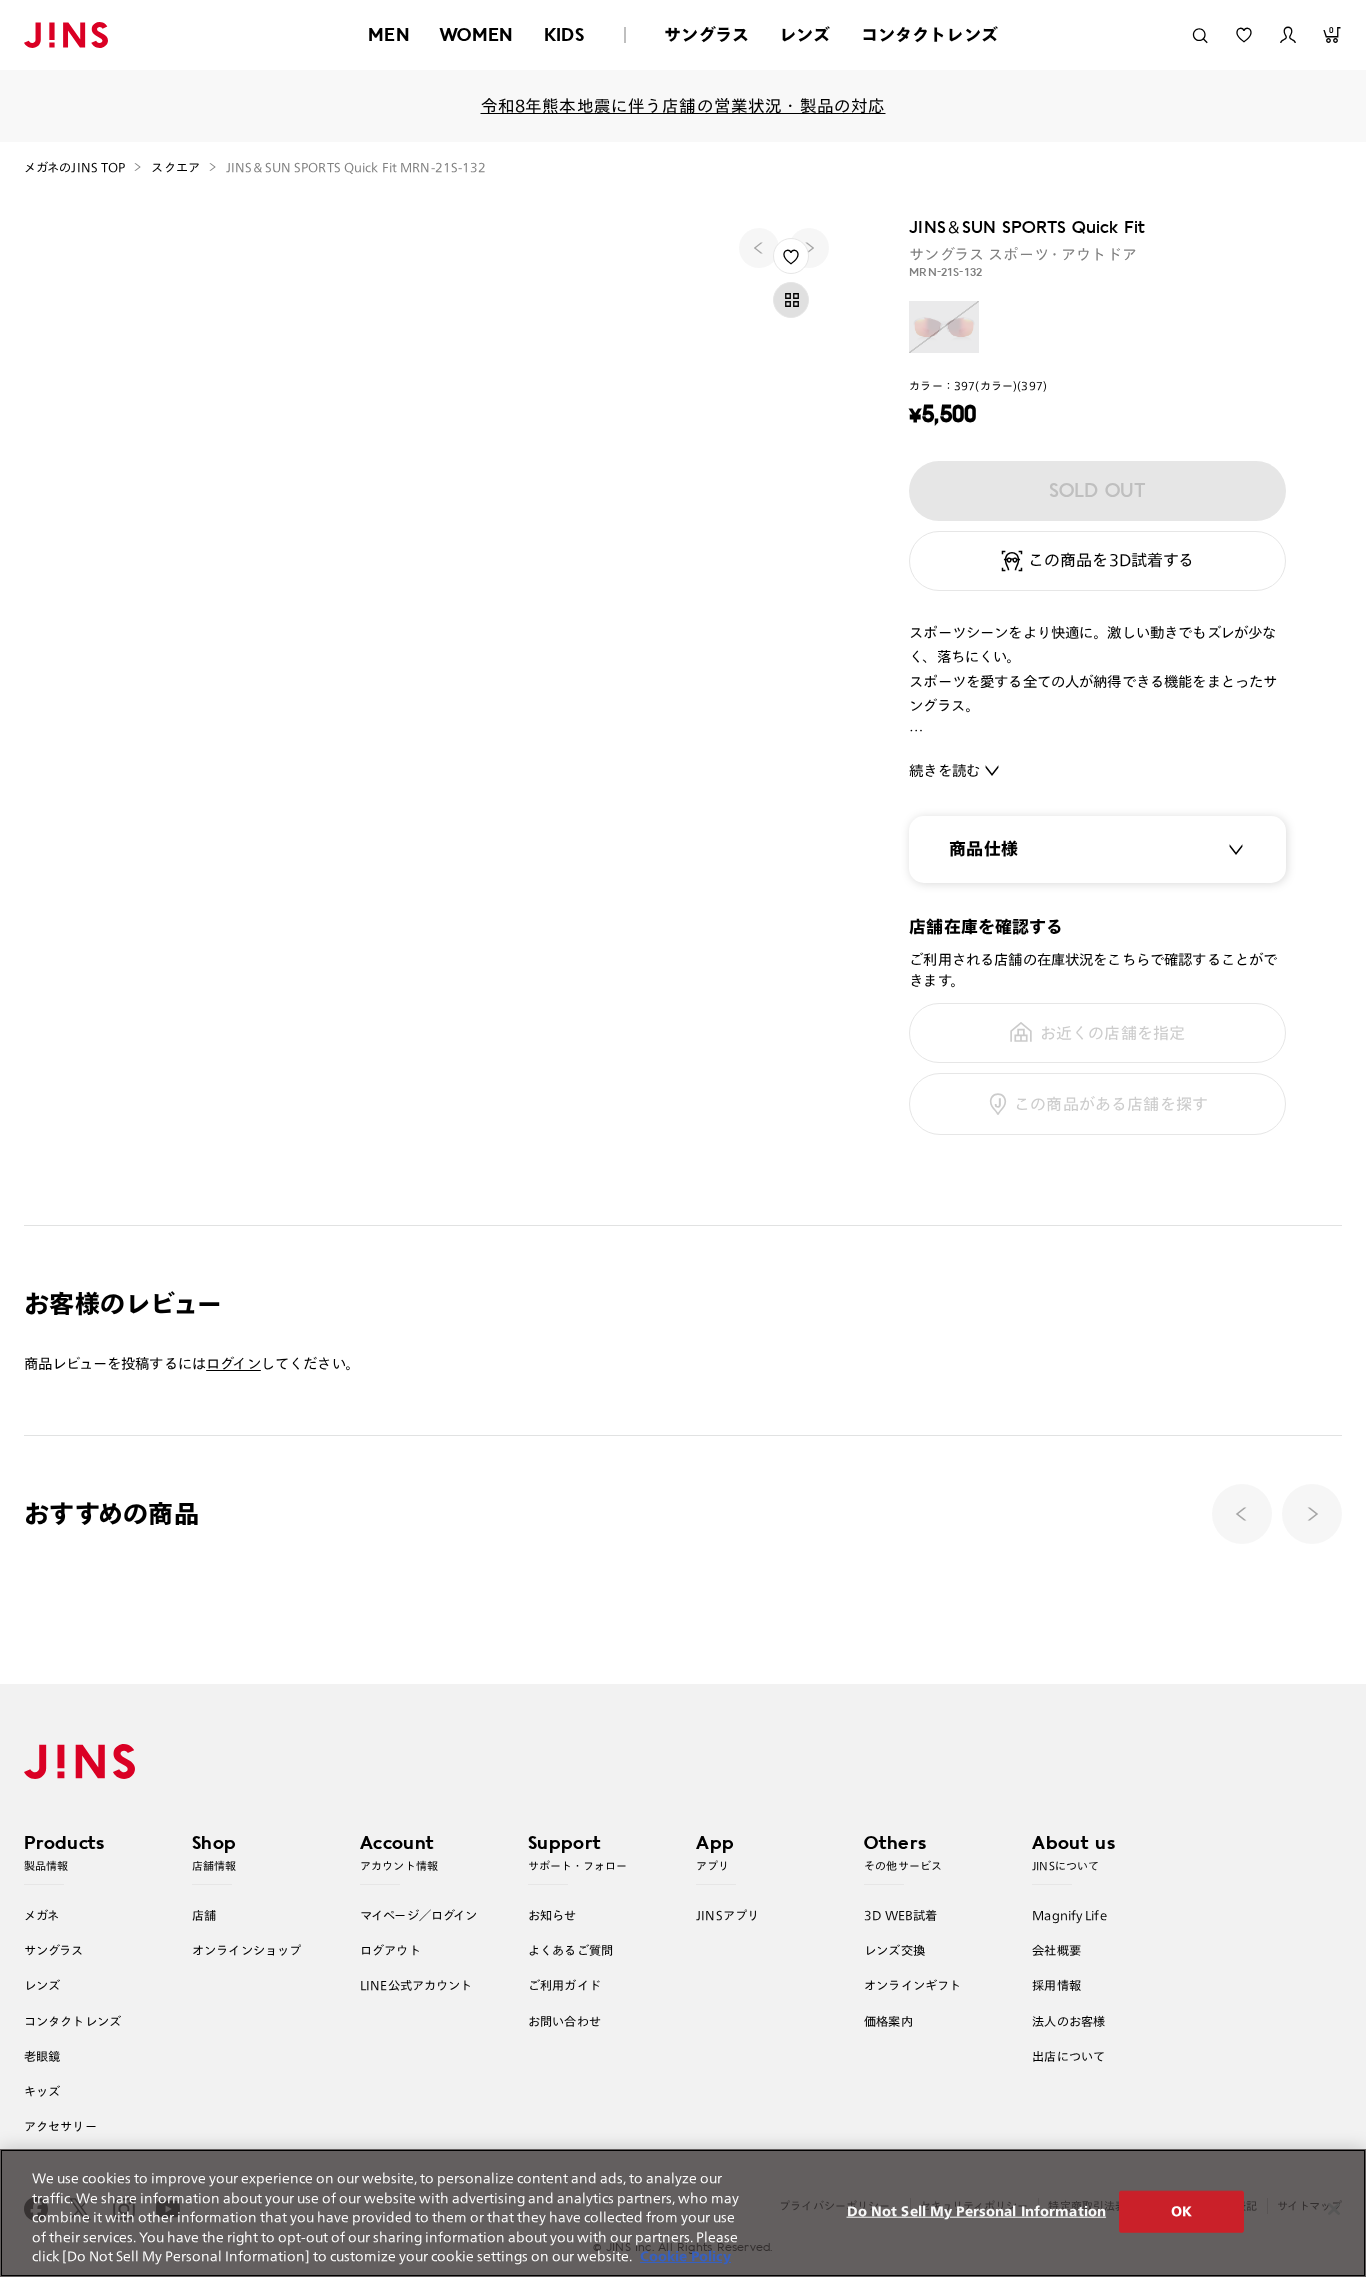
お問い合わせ (564, 2021)
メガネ (41, 1915)
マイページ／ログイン (418, 1915)
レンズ (805, 34)
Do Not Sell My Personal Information (977, 2211)
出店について (1068, 2056)
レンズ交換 (894, 1950)
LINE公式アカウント (416, 1985)
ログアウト (390, 1950)
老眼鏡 (42, 2056)
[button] (1312, 1514)
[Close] (1334, 2209)
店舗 (204, 1915)
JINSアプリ (727, 1915)
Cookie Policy (685, 2256)
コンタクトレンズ (929, 34)
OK (1181, 2211)
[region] (683, 2213)
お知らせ (552, 1915)
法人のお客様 (1068, 2021)
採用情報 (1056, 1985)
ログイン (233, 1363)
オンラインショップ (246, 1950)
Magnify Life (1069, 1915)
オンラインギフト (912, 1985)
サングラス (706, 34)
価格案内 (888, 2021)
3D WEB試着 (900, 1915)
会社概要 (1056, 1950)
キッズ (42, 2091)
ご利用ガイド (564, 1985)
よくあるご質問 (570, 1950)
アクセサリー (60, 2126)
